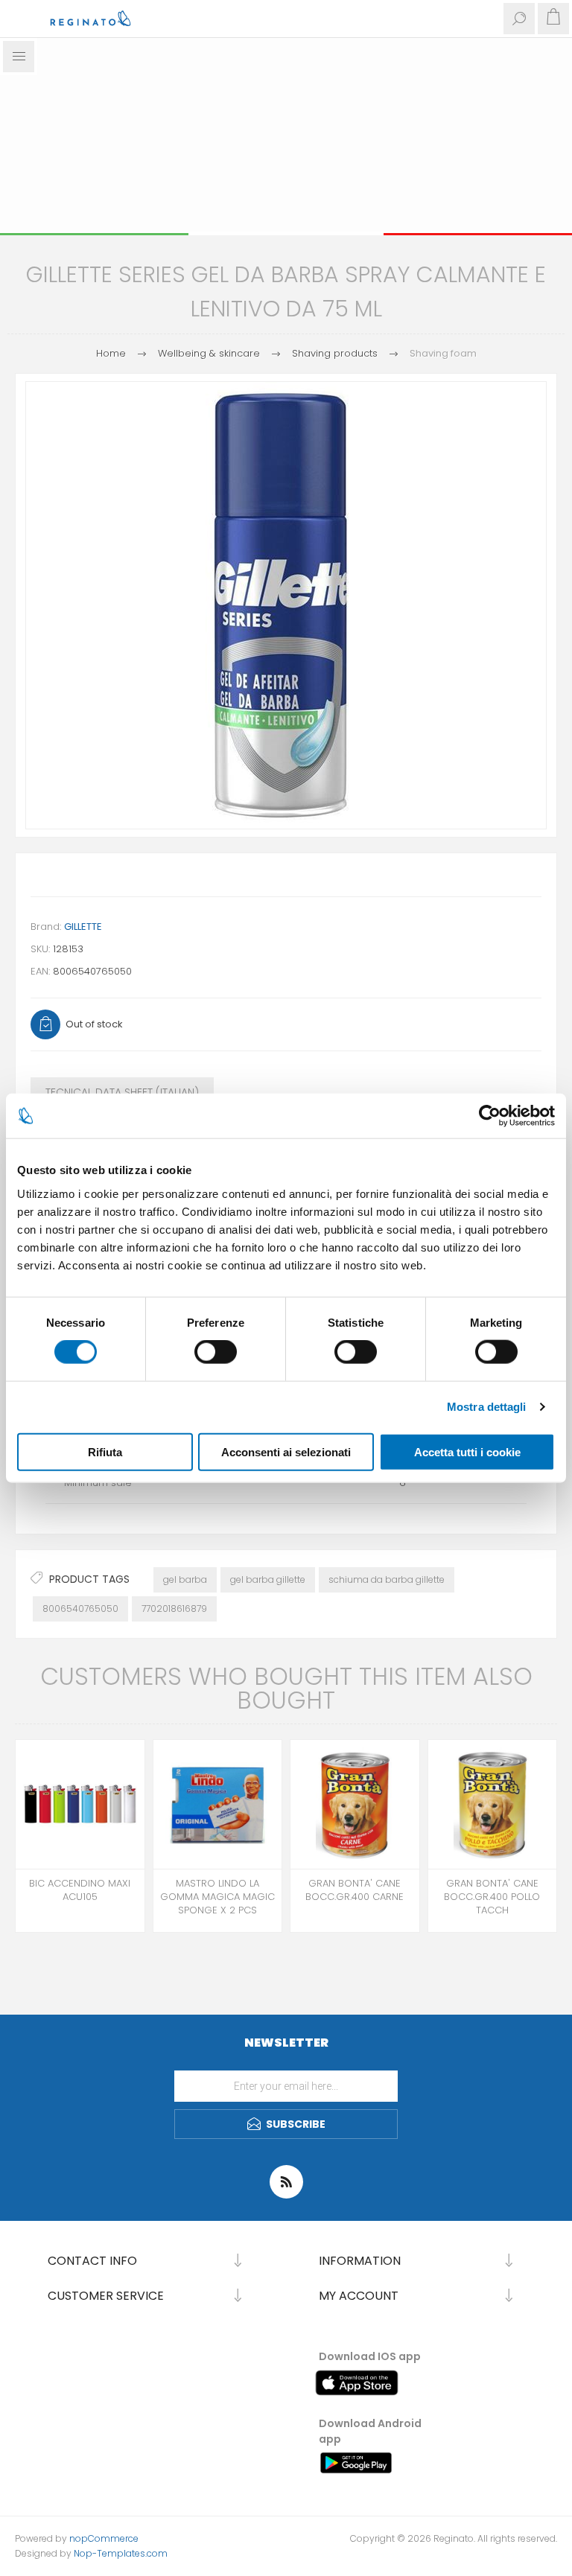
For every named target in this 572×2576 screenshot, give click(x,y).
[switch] (216, 1352)
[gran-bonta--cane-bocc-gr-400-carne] (355, 1804)
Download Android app (370, 2431)
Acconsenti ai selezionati (286, 1451)
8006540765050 (80, 1609)
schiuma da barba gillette (387, 1579)
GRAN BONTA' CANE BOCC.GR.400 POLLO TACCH (492, 1897)
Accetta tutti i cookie (467, 1451)
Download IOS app (370, 2356)
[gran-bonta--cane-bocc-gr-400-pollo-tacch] (493, 1804)
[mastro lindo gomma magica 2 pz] (218, 1804)
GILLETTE (83, 927)
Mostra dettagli (487, 1407)
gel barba (185, 1579)
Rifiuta (105, 1451)
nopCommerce (104, 2538)
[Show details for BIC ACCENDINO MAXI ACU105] (80, 1804)
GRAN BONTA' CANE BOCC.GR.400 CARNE (355, 1890)
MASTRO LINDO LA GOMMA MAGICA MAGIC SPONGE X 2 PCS (217, 1897)
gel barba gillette (268, 1579)
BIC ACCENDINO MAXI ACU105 (80, 1890)
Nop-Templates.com (121, 2553)
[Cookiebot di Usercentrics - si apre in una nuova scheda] (490, 1116)
